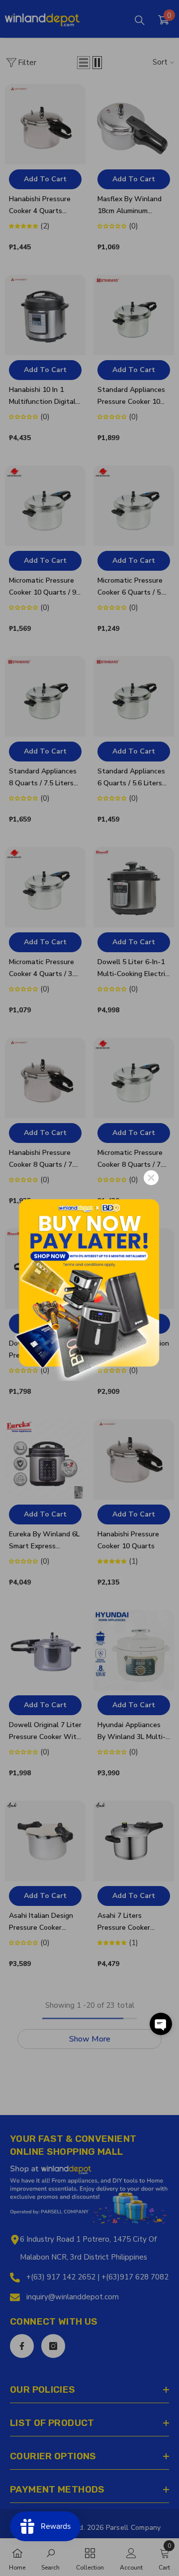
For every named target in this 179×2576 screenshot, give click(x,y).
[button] (161, 2024)
